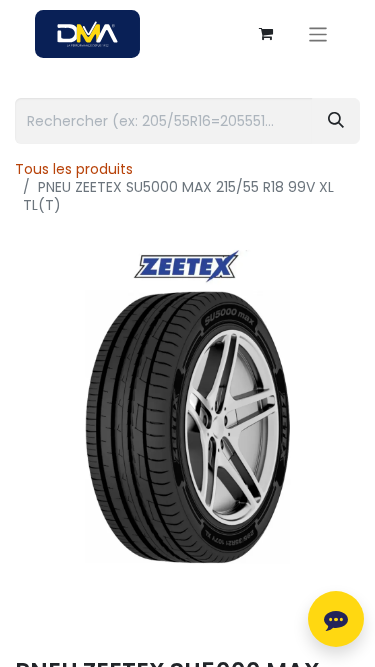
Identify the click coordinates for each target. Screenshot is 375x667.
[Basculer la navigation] (318, 33)
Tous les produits (74, 169)
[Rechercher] (336, 121)
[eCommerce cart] (266, 34)
